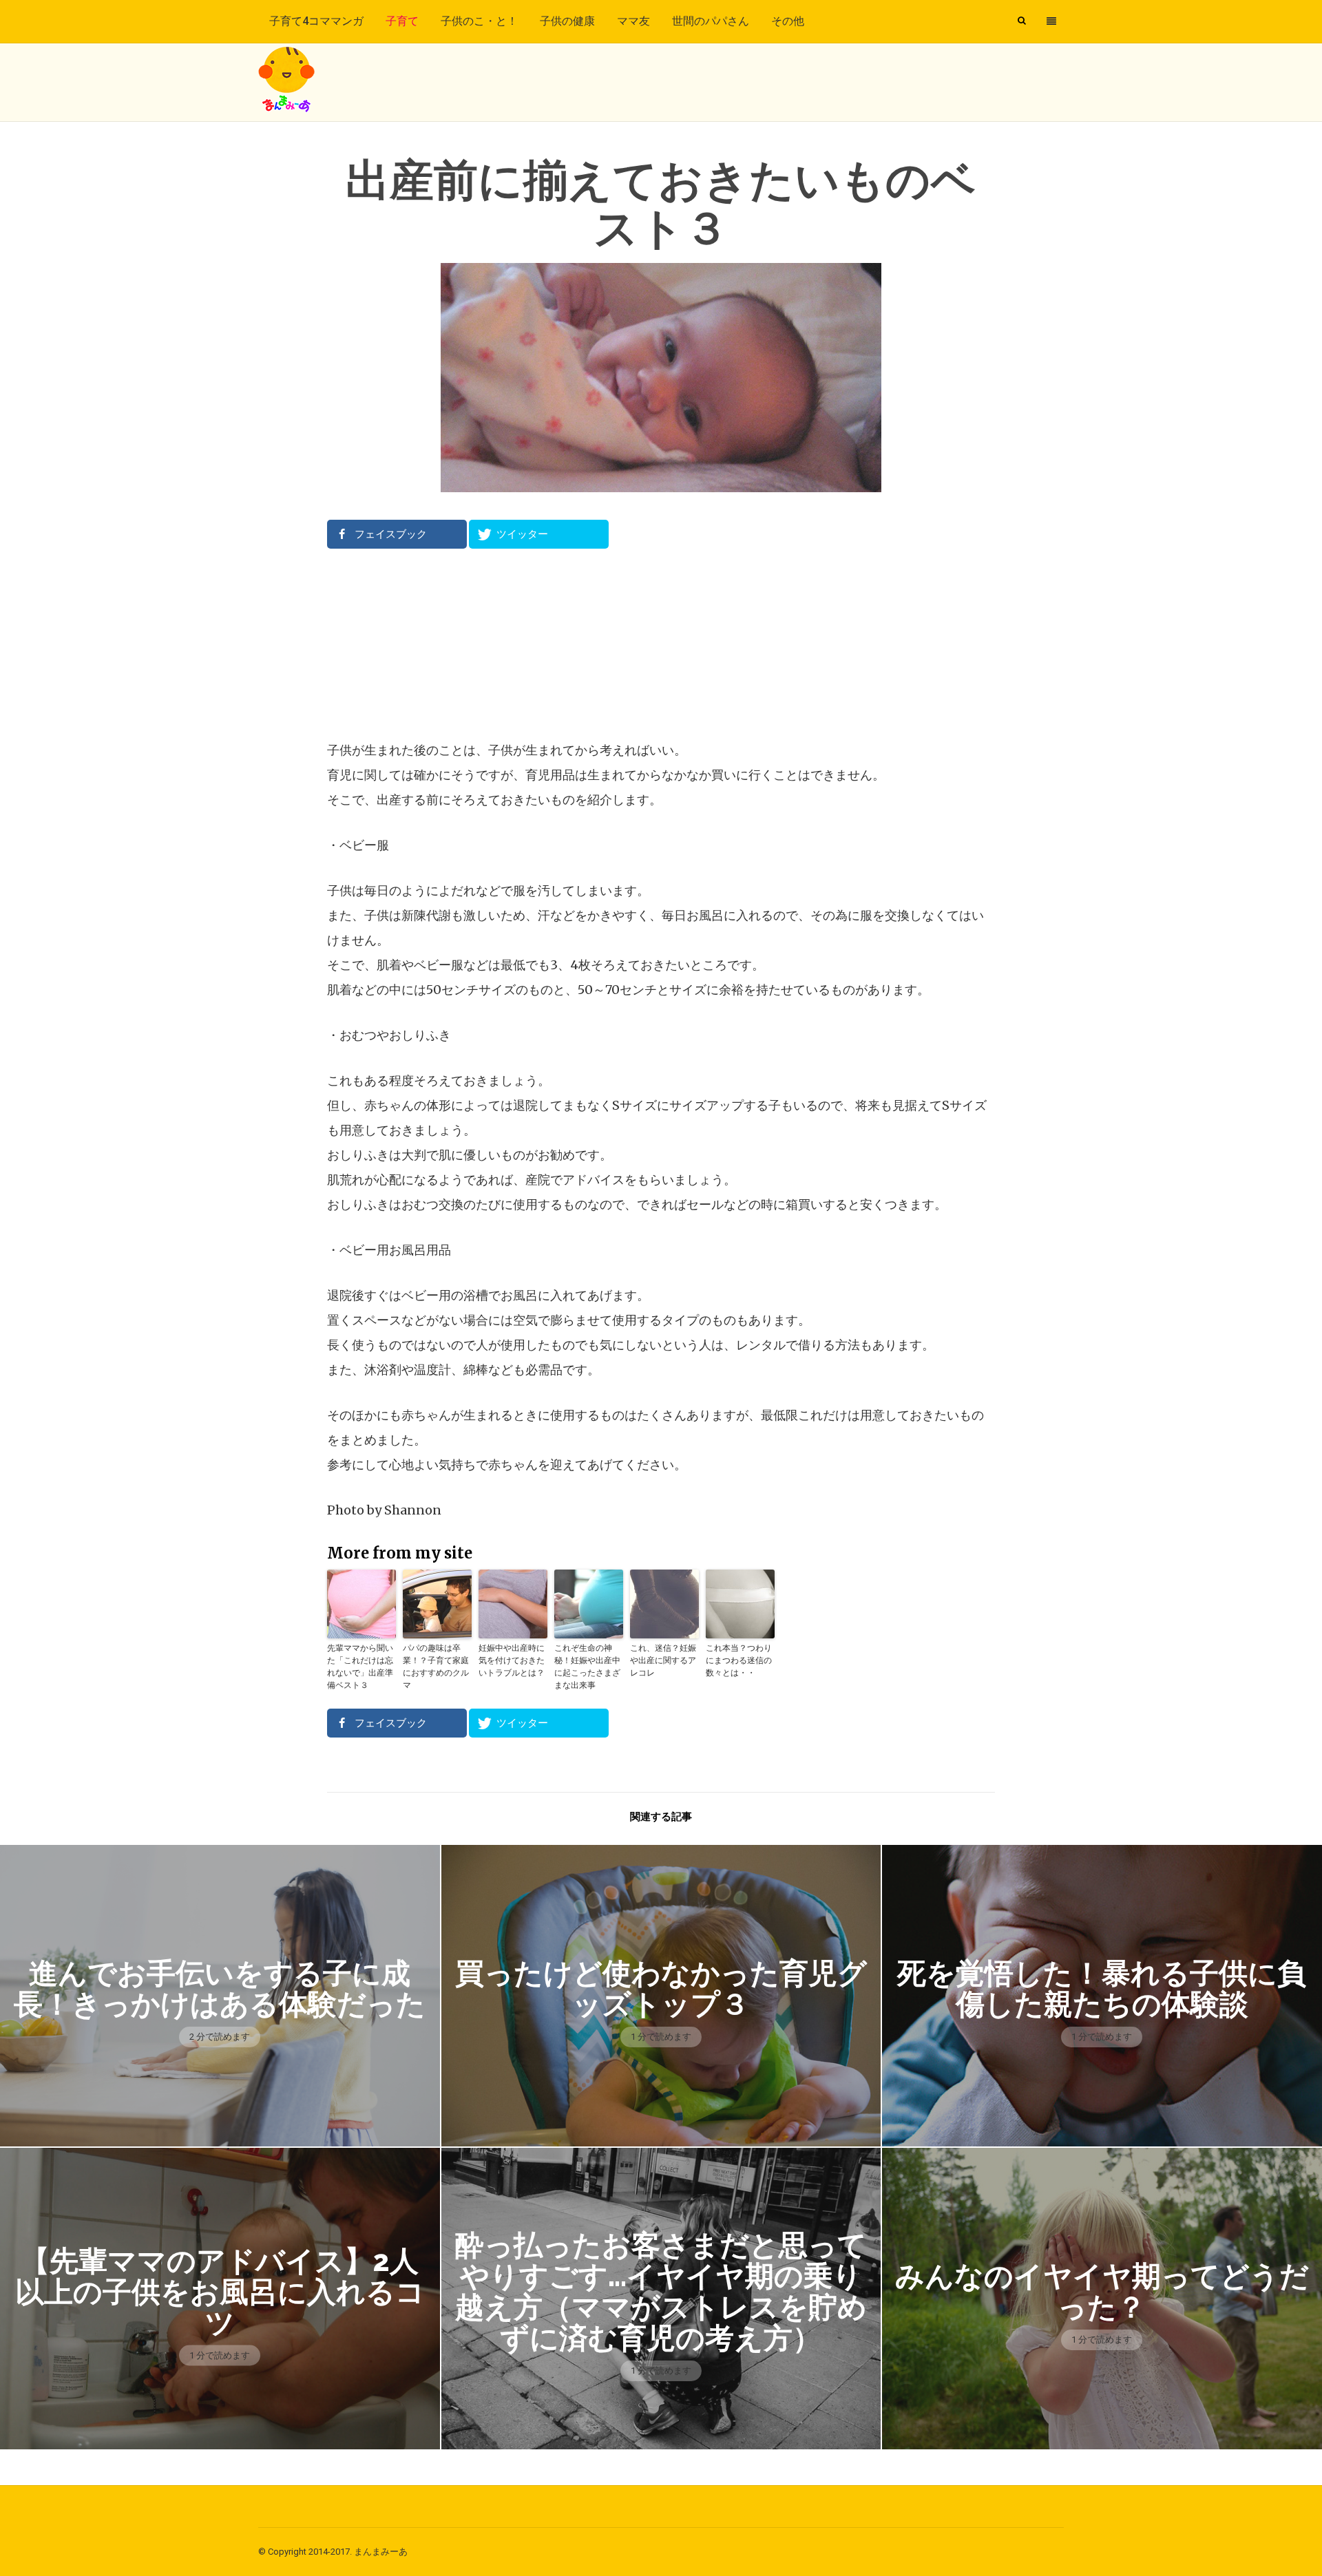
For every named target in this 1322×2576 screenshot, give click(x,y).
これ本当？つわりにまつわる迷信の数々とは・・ (739, 1660)
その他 (788, 21)
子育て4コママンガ (316, 21)
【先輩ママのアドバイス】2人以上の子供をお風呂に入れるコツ (220, 2292)
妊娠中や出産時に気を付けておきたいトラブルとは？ (512, 1660)
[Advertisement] (661, 644)
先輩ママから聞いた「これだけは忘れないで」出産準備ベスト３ (360, 1666)
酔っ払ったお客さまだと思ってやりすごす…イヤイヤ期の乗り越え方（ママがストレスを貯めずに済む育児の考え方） (661, 2292)
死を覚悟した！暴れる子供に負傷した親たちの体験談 (1102, 1989)
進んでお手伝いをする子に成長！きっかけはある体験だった (220, 1989)
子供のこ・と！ (479, 21)
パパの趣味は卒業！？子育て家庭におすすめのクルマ (436, 1666)
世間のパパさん (711, 21)
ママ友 (633, 21)
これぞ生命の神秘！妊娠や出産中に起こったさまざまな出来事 (587, 1666)
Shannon (413, 1510)
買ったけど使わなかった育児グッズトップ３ (661, 1989)
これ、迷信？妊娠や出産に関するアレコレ (663, 1660)
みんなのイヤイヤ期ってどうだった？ (1102, 2292)
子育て (402, 21)
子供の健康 (567, 21)
